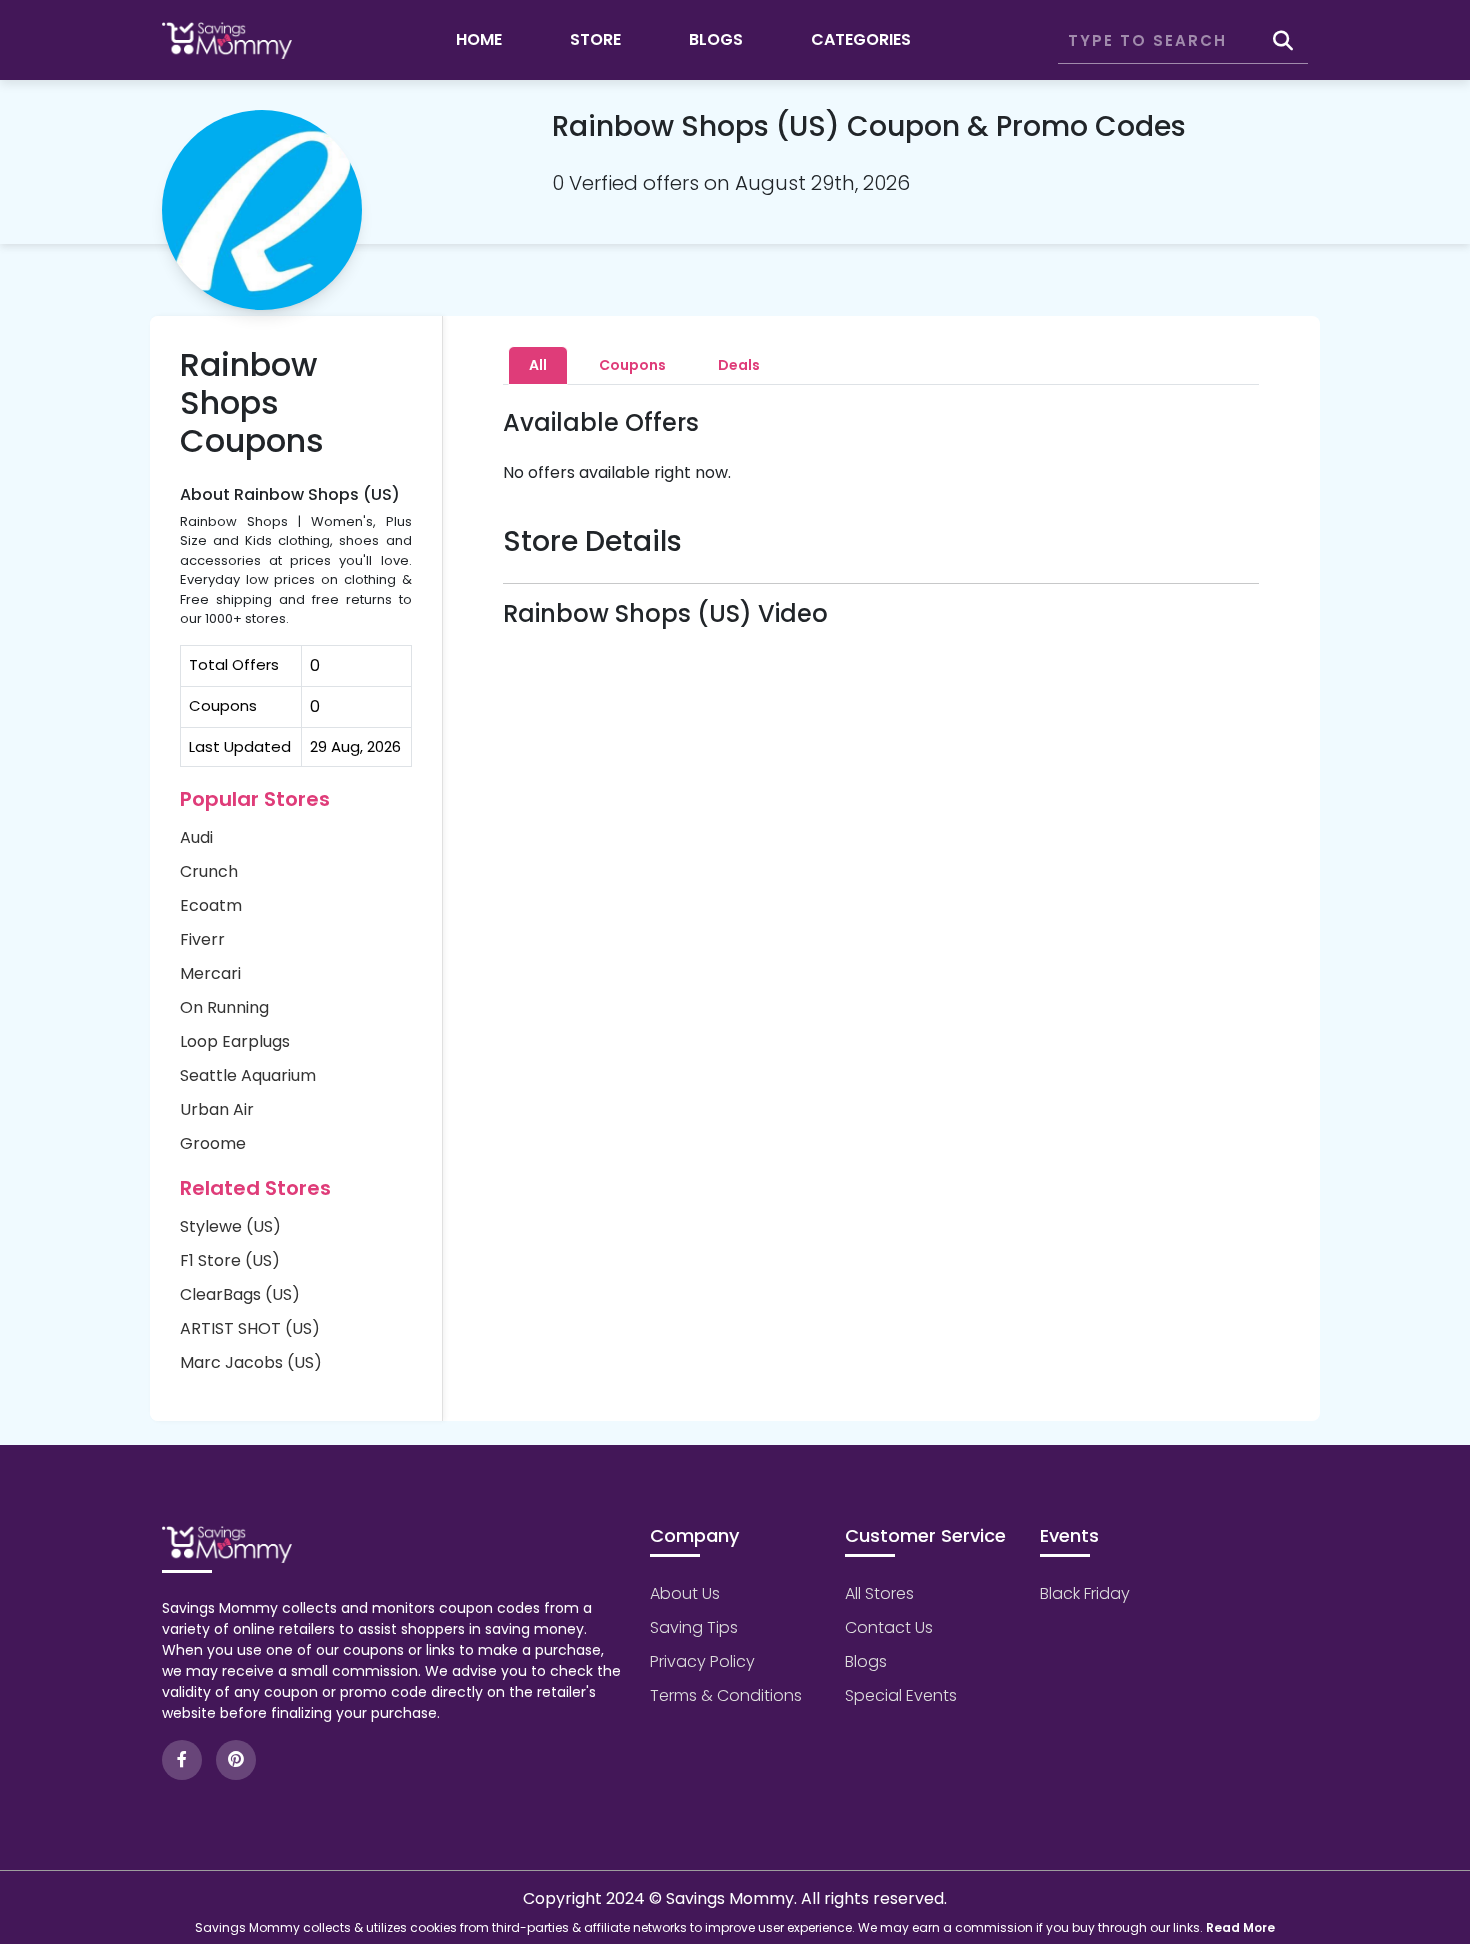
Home (479, 39)
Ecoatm (211, 905)
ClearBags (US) (240, 1294)
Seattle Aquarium (248, 1075)
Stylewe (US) (230, 1226)
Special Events (901, 1695)
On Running (224, 1007)
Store (595, 39)
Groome (213, 1143)
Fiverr (202, 939)
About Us (685, 1593)
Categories (861, 39)
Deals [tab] (739, 365)
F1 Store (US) (230, 1260)
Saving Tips (694, 1627)
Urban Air (217, 1109)
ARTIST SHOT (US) (250, 1328)
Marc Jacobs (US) (251, 1362)
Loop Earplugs (235, 1041)
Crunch (209, 871)
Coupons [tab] (632, 365)
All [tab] (538, 365)
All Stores (879, 1593)
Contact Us (889, 1627)
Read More (1240, 1927)
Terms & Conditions (726, 1695)
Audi (196, 837)
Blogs (716, 39)
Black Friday (1085, 1593)
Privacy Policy (702, 1661)
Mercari (210, 973)
